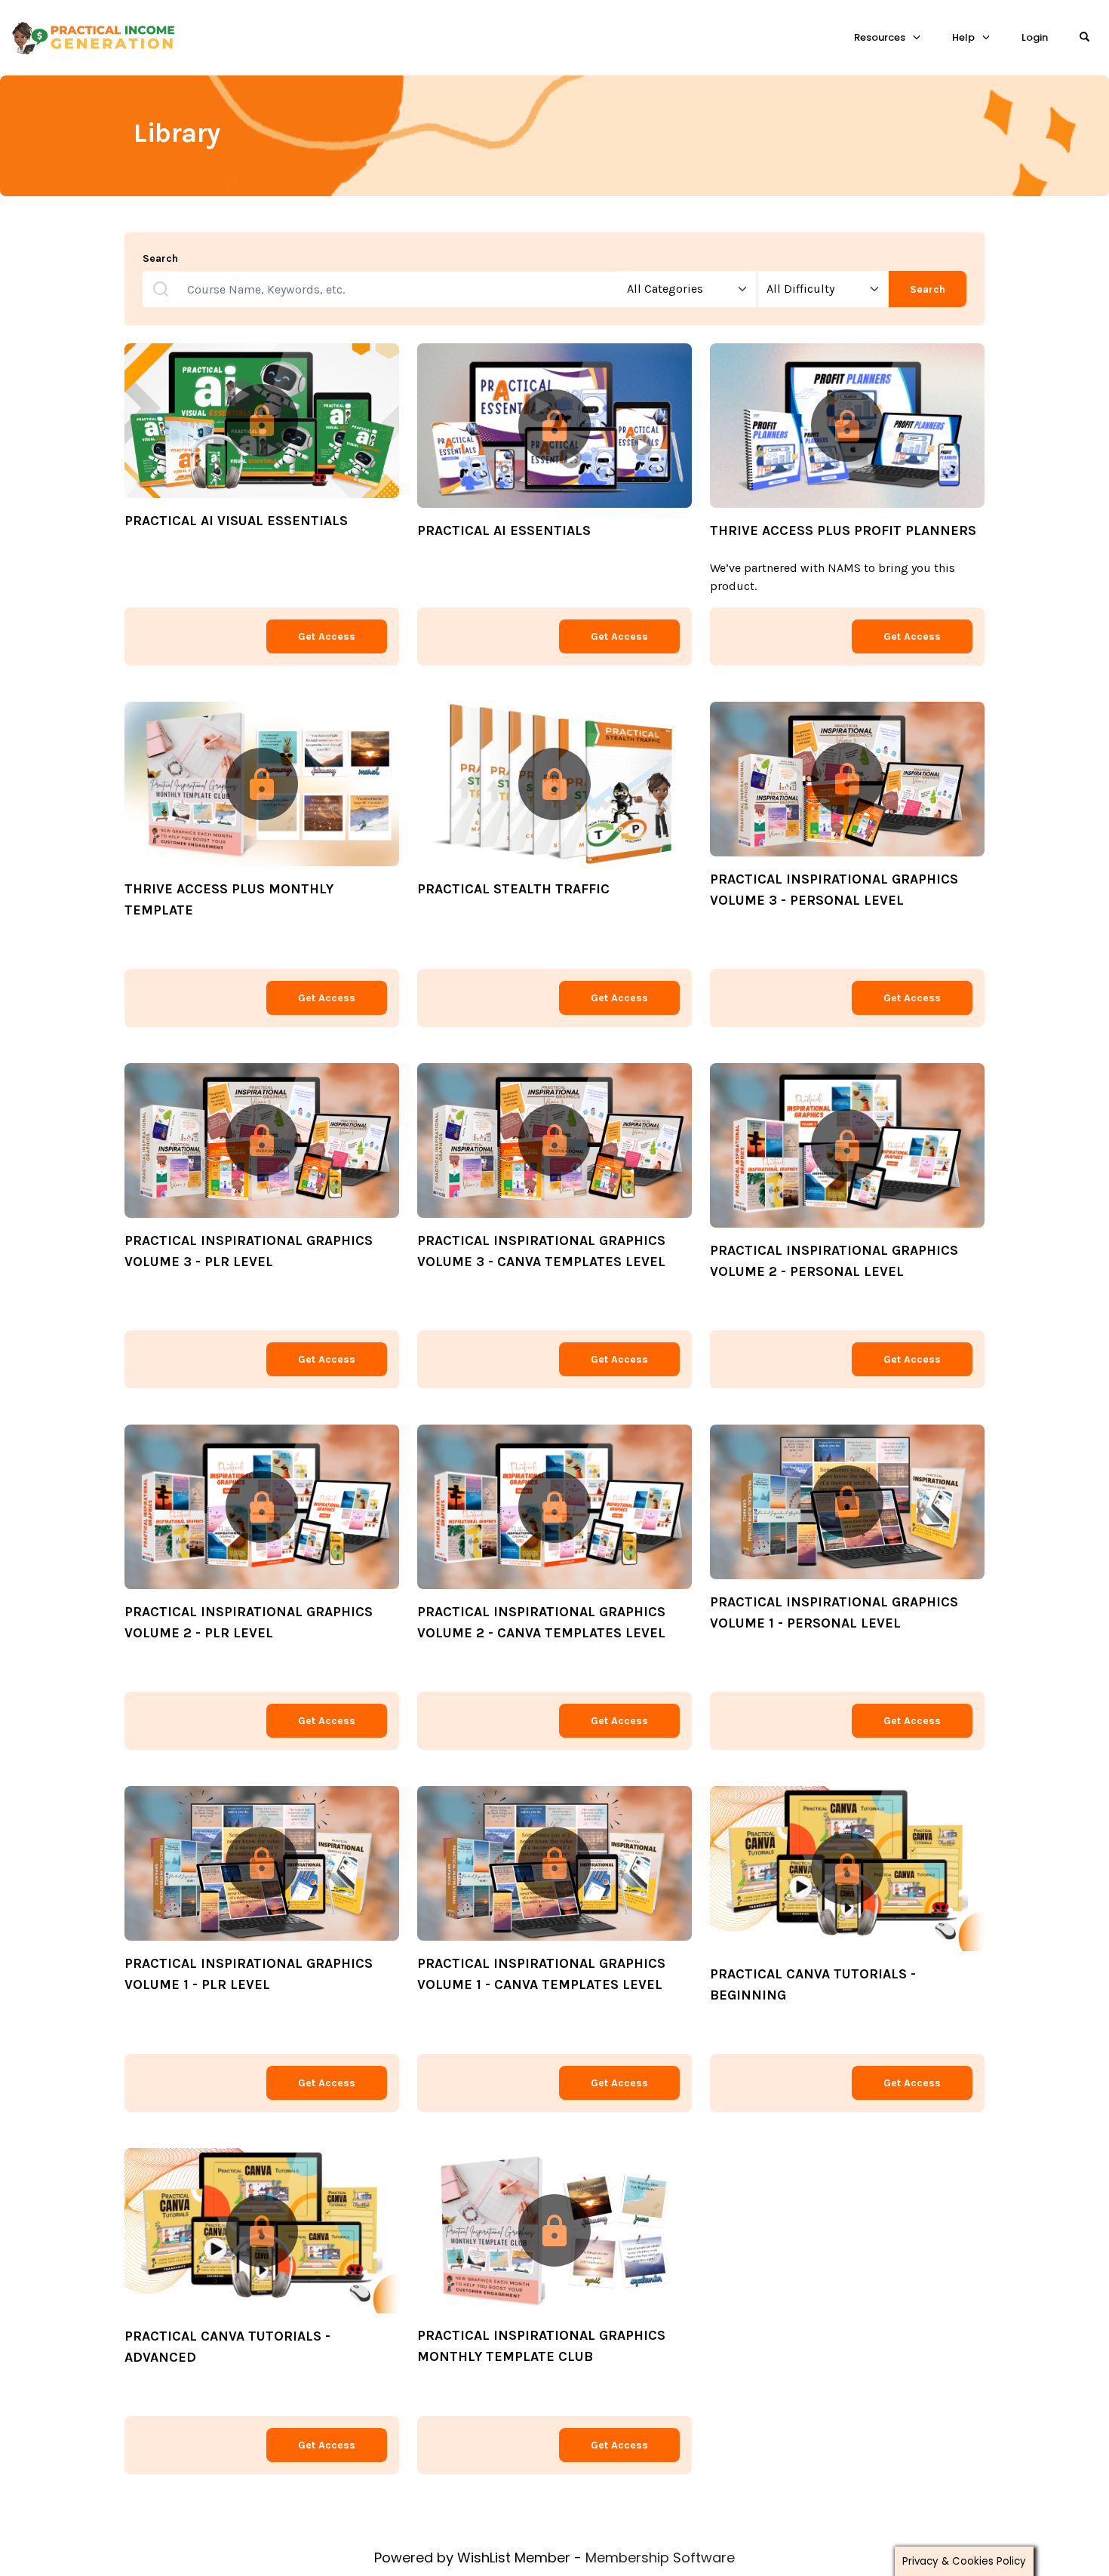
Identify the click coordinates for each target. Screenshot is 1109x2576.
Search (160, 259)
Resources (880, 37)
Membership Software (660, 2558)
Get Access (327, 636)
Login (1035, 37)
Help (963, 37)
